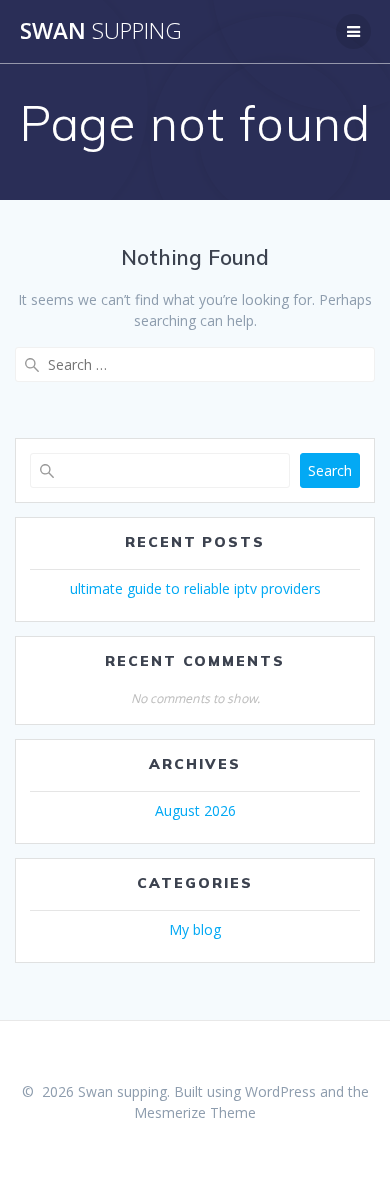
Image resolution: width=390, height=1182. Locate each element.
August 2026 (195, 810)
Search (330, 470)
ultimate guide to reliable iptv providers (195, 588)
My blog (195, 929)
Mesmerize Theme (195, 1112)
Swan (101, 31)
